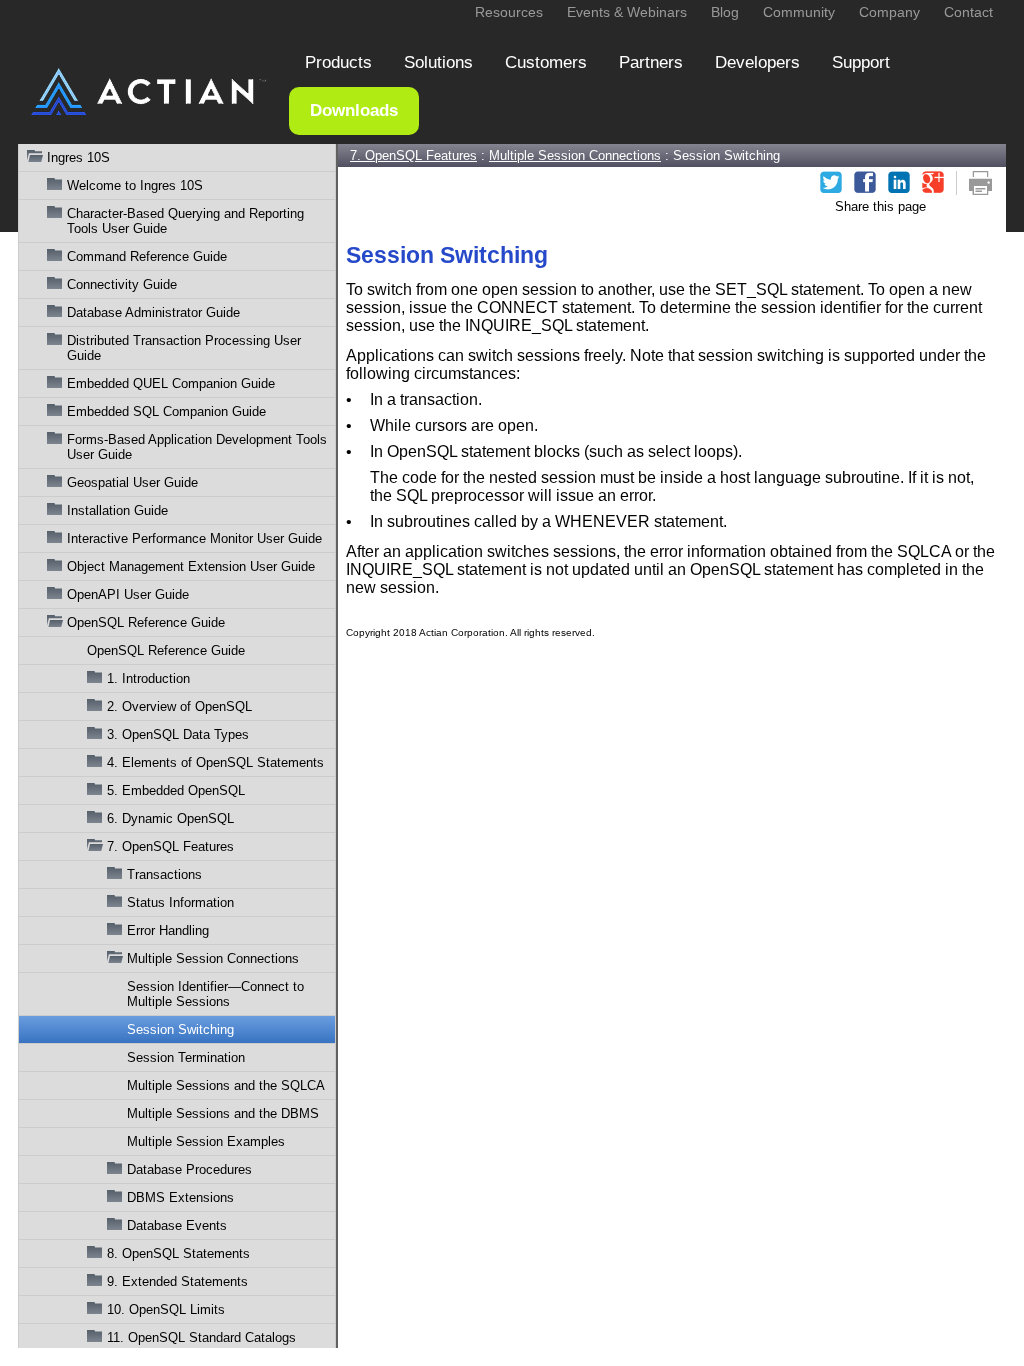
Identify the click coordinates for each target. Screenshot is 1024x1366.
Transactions (164, 874)
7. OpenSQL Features (170, 846)
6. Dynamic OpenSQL (170, 818)
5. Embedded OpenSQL (176, 790)
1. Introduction (148, 678)
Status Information (180, 902)
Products (338, 62)
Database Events (177, 1225)
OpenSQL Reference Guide (166, 650)
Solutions (438, 62)
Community (799, 12)
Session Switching (180, 1029)
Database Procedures (189, 1169)
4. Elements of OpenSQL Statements (215, 762)
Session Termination (186, 1057)
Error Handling (168, 930)
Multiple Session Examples (206, 1141)
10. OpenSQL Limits (166, 1309)
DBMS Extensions (180, 1197)
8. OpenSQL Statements (178, 1253)
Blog (725, 12)
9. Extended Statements (177, 1281)
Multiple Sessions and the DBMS (223, 1113)
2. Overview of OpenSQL (179, 706)
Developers (757, 62)
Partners (651, 62)
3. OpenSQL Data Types (178, 734)
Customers (546, 62)
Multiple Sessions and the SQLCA (226, 1085)
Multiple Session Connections (213, 958)
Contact (968, 12)
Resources (509, 12)
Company (889, 12)
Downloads (354, 110)
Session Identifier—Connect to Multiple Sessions (215, 994)
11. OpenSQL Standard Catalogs (201, 1337)
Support (861, 62)
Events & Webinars (627, 12)
